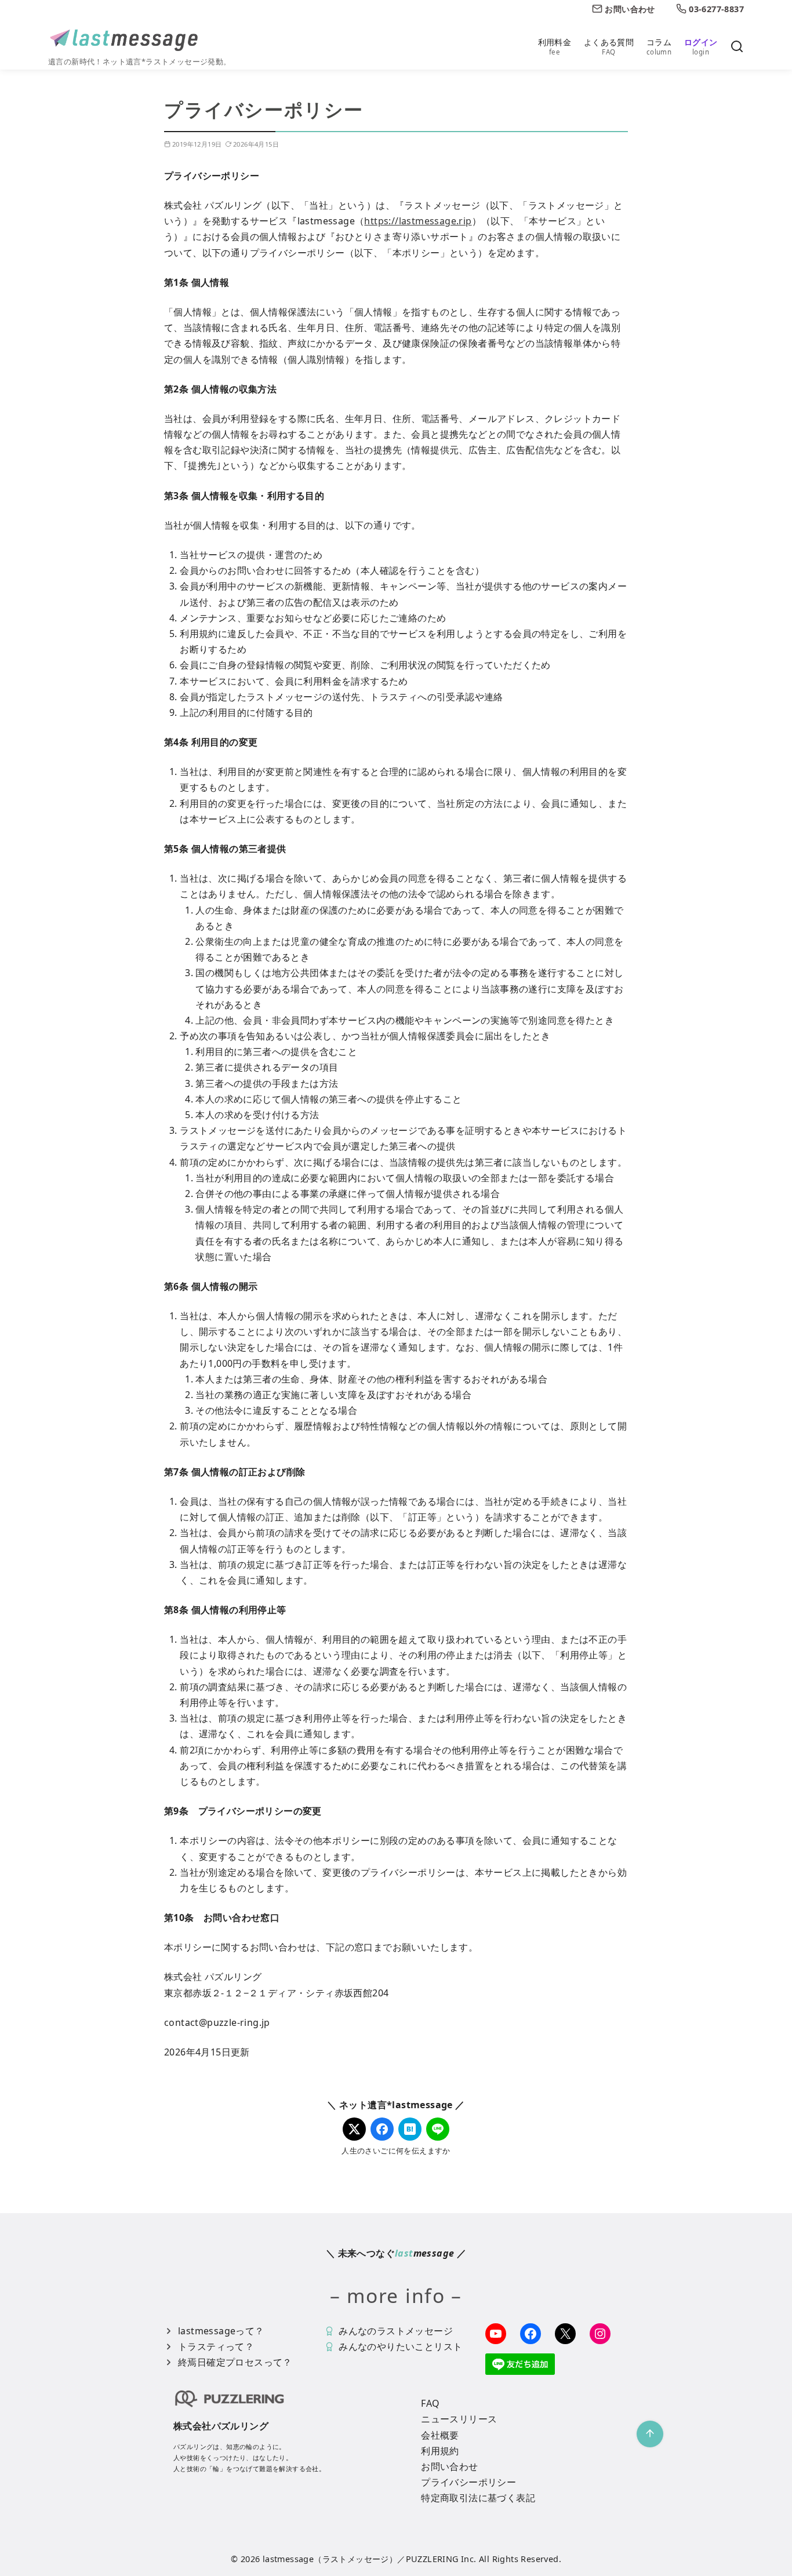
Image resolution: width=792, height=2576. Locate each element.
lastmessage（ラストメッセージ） (330, 2559)
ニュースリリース (459, 2419)
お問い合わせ (449, 2466)
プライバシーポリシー (468, 2482)
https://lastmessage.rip (418, 221)
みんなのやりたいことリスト (400, 2346)
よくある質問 (609, 46)
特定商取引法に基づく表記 (478, 2498)
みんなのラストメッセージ (396, 2331)
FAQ (430, 2403)
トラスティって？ (216, 2346)
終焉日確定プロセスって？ (235, 2362)
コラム (659, 46)
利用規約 (440, 2451)
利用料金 (555, 46)
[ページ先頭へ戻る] (650, 2434)
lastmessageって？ (221, 2331)
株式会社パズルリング (221, 2426)
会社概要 (440, 2435)
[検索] (737, 47)
